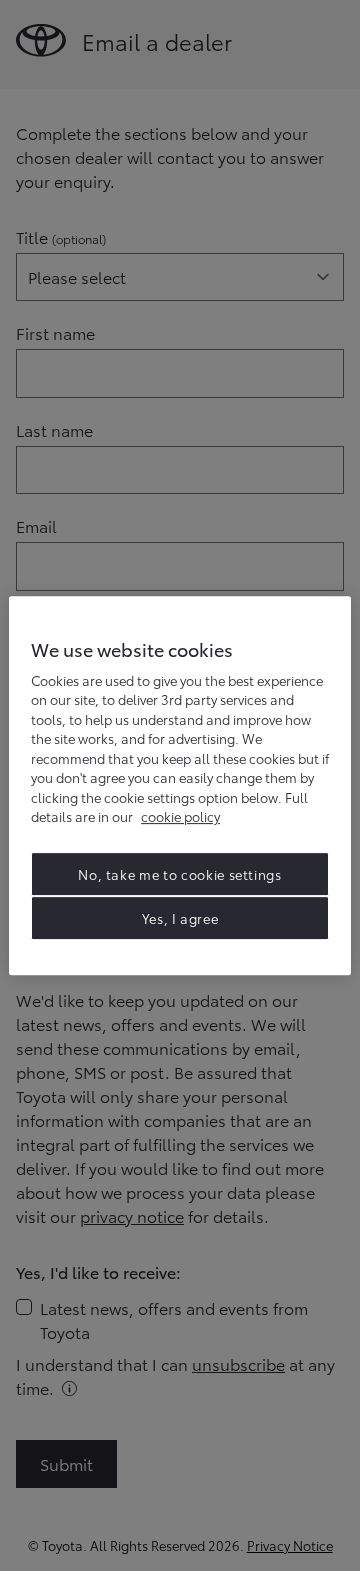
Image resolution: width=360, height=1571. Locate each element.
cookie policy (180, 816)
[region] (180, 786)
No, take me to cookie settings (180, 874)
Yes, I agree (180, 918)
